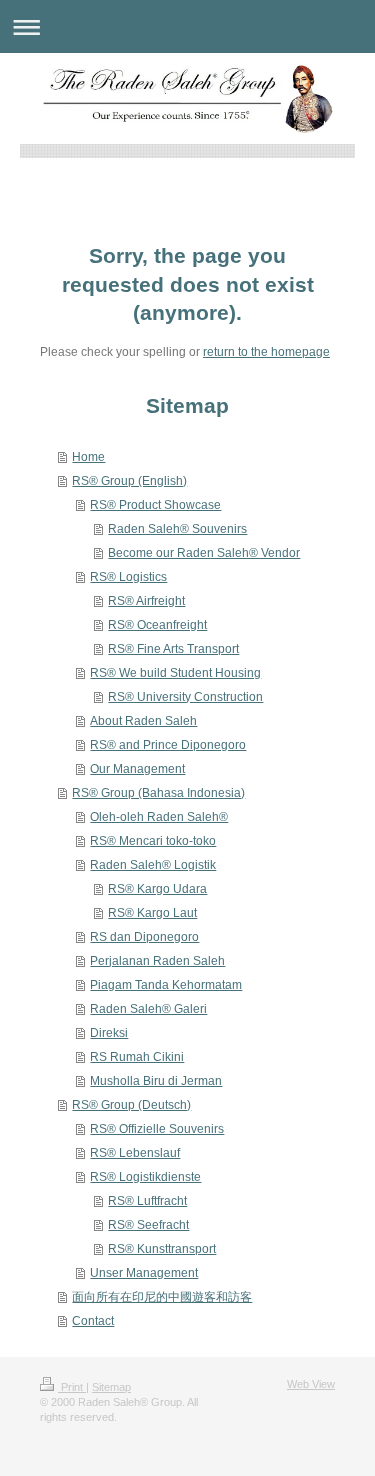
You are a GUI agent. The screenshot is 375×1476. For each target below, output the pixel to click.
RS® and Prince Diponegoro (168, 745)
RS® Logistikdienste (145, 1177)
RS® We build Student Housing (175, 673)
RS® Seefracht (148, 1225)
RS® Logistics (128, 577)
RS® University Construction (185, 697)
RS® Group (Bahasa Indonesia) (158, 793)
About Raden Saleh (143, 721)
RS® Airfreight (146, 601)
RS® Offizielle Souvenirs (157, 1129)
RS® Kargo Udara (157, 889)
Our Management (137, 769)
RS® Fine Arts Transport (173, 649)
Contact (93, 1321)
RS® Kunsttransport (162, 1249)
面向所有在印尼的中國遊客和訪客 (162, 1297)
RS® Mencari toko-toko (153, 841)
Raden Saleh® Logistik (153, 865)
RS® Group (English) (129, 481)
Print (72, 1387)
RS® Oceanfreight (157, 625)
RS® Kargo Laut (152, 913)
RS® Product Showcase (155, 505)
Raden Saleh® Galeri (148, 1009)
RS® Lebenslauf (135, 1153)
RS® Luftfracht (147, 1201)
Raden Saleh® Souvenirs (177, 529)
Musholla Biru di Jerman (156, 1081)
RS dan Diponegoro (144, 937)
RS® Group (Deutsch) (131, 1105)
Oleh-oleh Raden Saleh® (159, 817)
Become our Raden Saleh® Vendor (204, 553)
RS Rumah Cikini (137, 1057)
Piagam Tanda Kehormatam (166, 985)
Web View (311, 1384)
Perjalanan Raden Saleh (157, 961)
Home (88, 457)
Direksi (109, 1033)
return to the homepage (266, 352)
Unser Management (144, 1273)
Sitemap (111, 1387)
